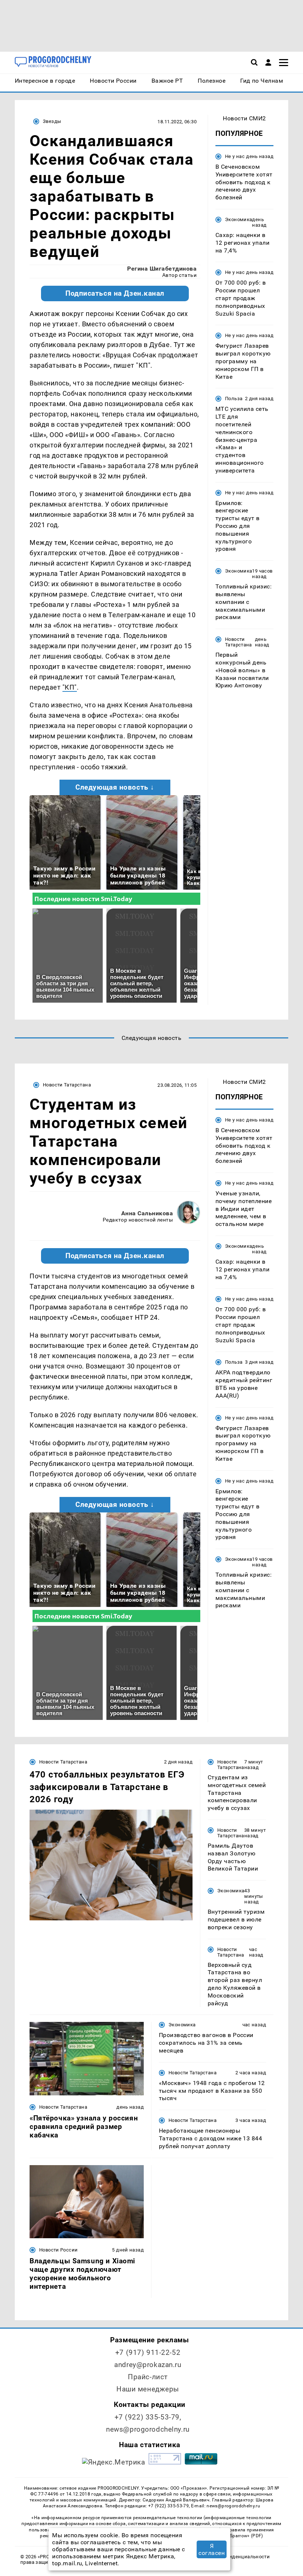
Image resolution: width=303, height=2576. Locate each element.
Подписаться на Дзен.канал (115, 293)
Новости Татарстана (239, 642)
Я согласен (212, 2549)
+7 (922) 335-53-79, (148, 2417)
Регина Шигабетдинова (162, 269)
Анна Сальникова (147, 1213)
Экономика (239, 219)
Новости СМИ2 (244, 118)
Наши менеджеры (148, 2389)
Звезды (52, 121)
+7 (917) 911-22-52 (148, 2352)
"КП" (70, 687)
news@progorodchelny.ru (148, 2429)
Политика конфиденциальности (231, 2557)
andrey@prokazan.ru (148, 2365)
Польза (234, 399)
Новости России (58, 2250)
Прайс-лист (148, 2377)
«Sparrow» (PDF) (245, 2536)
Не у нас (235, 156)
